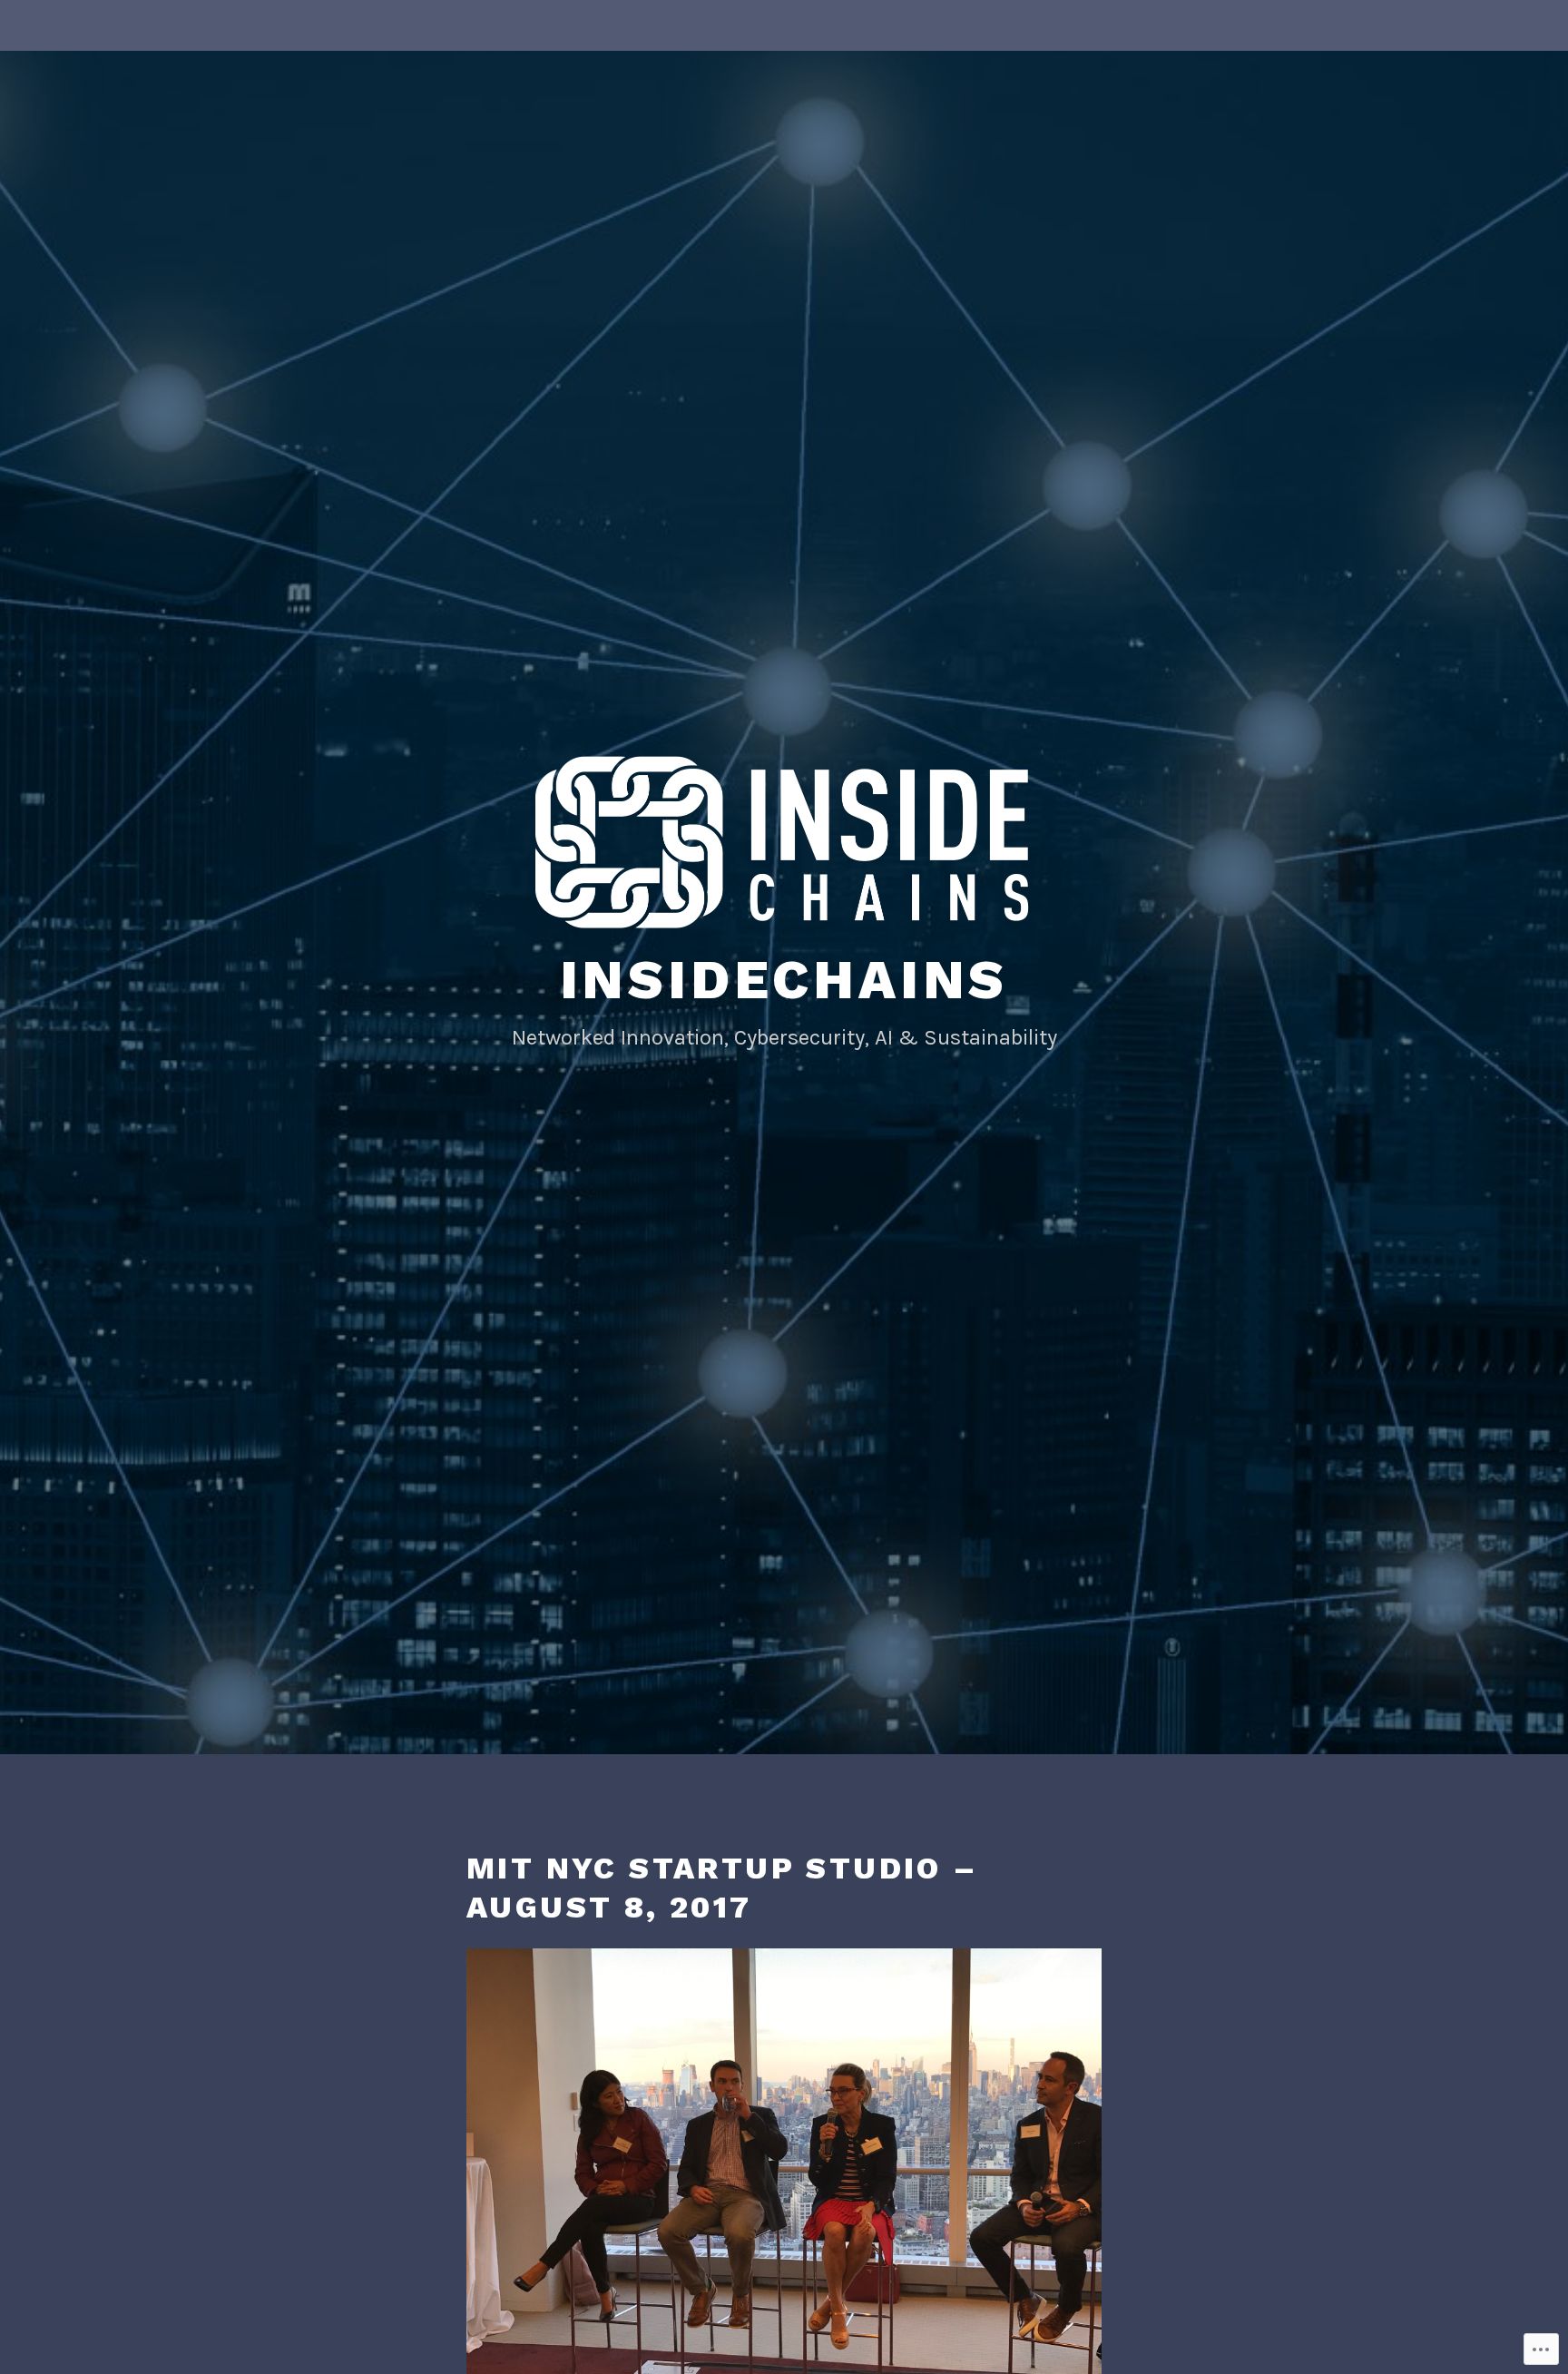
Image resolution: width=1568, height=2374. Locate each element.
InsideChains (784, 980)
